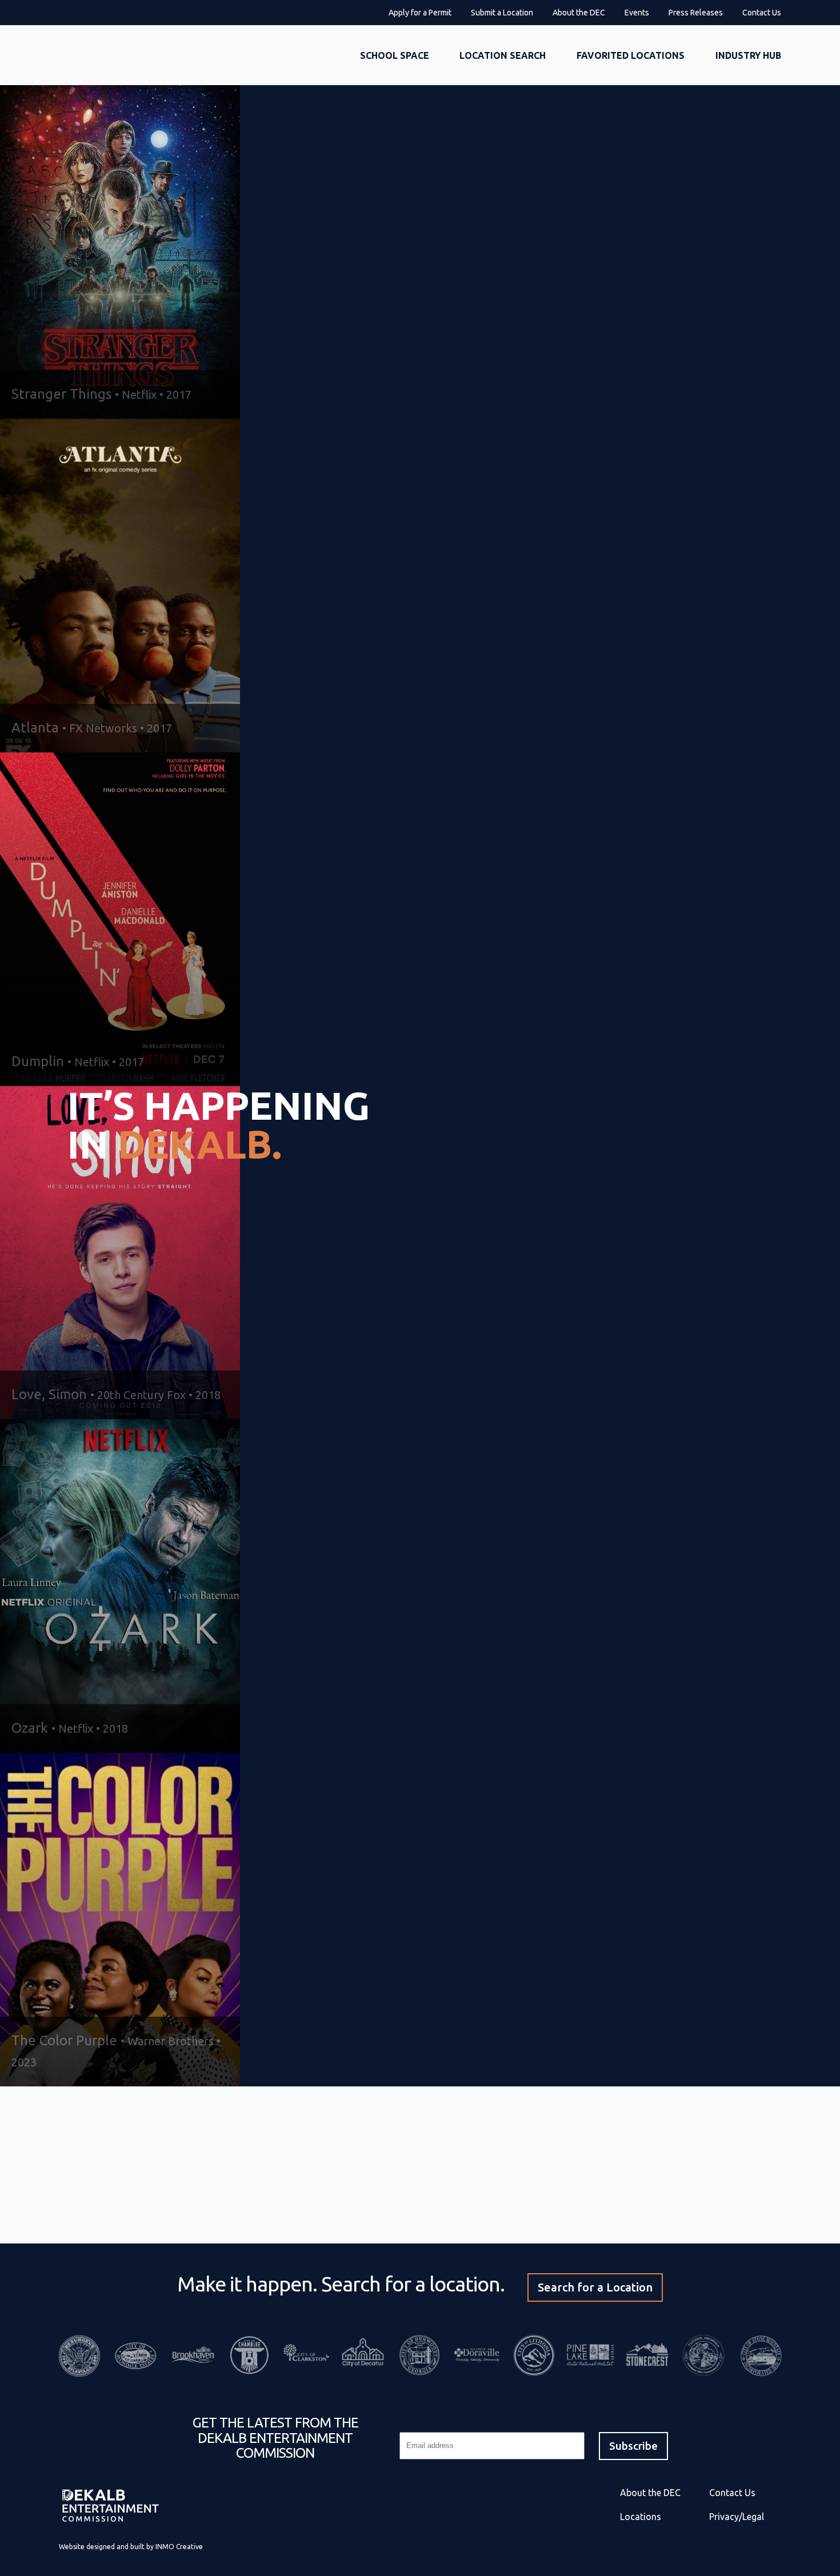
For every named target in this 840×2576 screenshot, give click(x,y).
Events (637, 13)
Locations (641, 2517)
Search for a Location (595, 2287)
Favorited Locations (631, 55)
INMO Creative (179, 2547)
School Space (395, 55)
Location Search (503, 55)
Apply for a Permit (420, 13)
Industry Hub (748, 55)
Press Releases (696, 13)
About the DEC (579, 13)
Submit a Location (502, 13)
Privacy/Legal (737, 2517)
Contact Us (762, 13)
